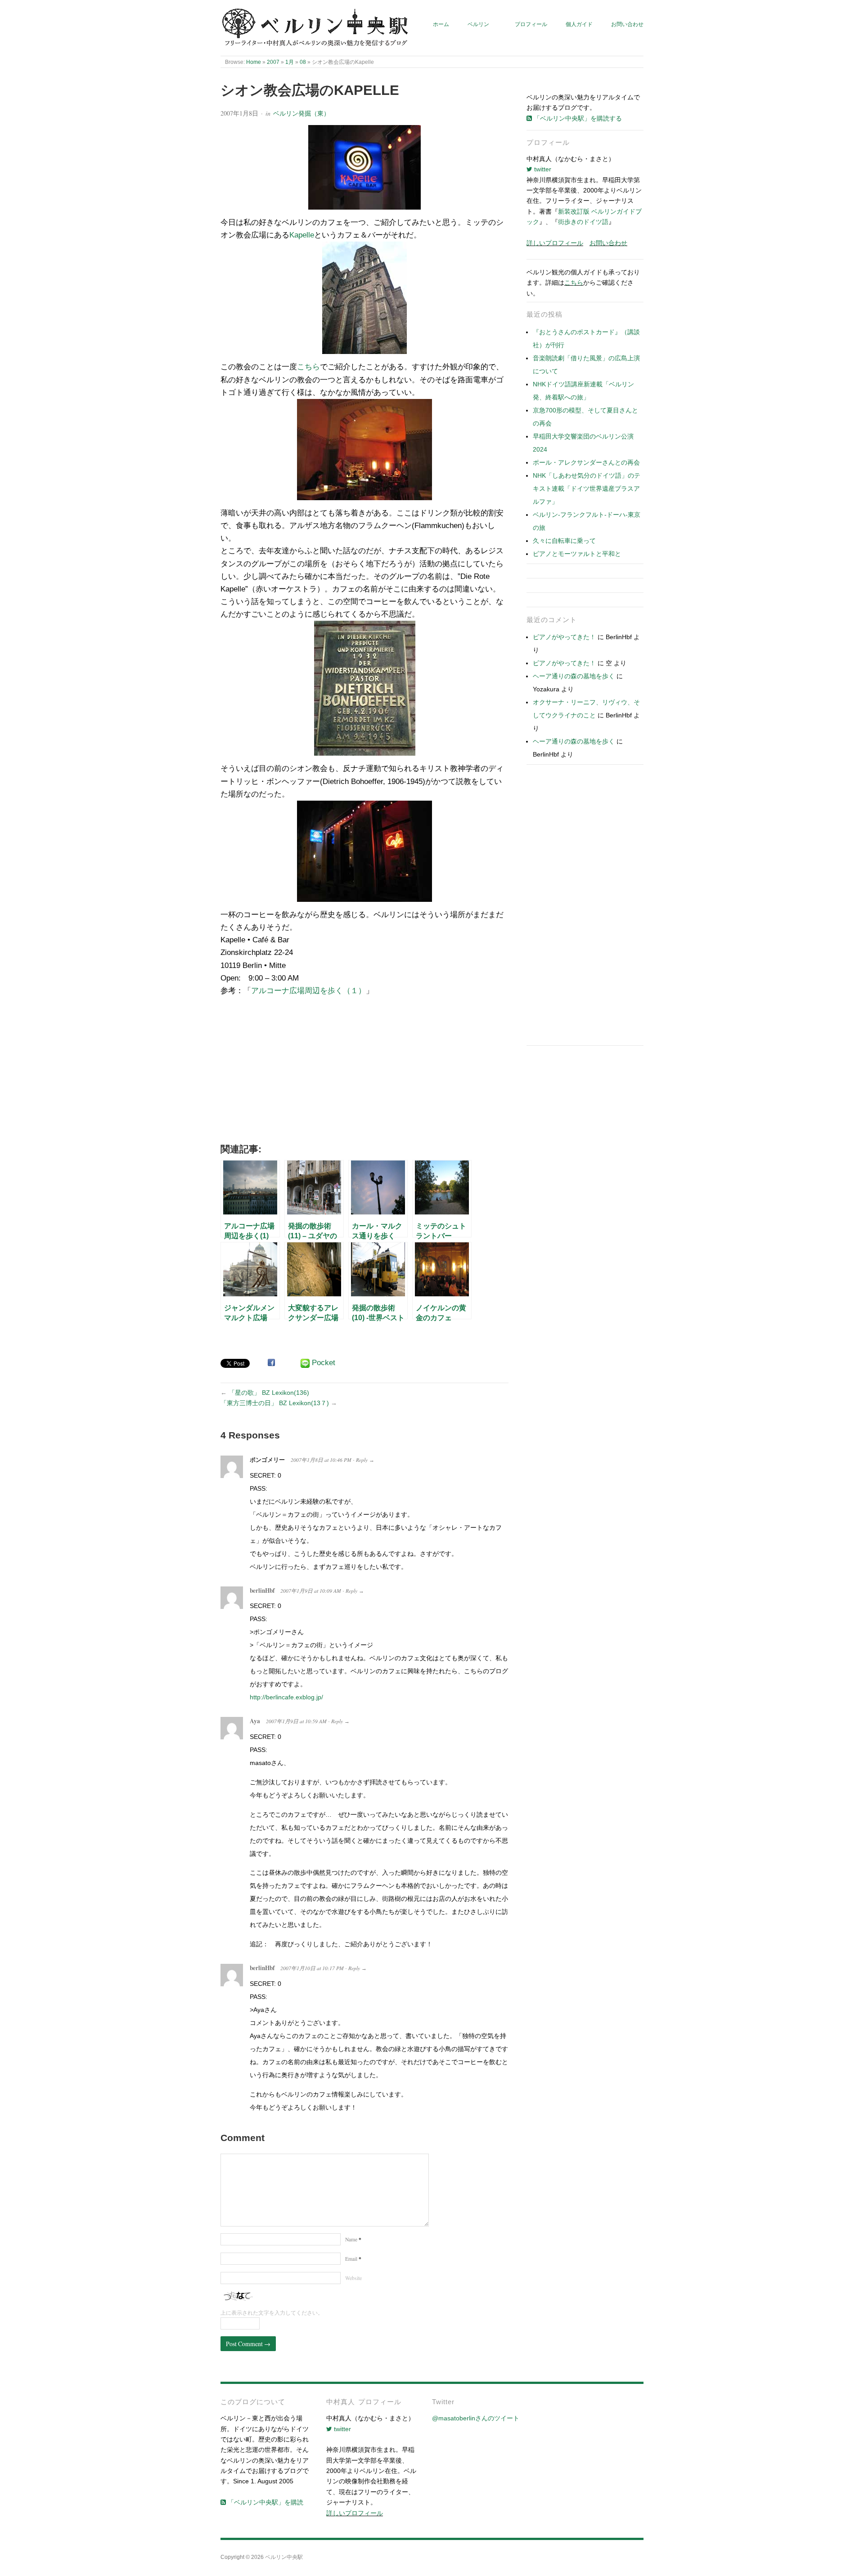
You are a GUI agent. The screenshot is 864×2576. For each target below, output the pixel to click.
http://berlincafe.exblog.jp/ (286, 1697)
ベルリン (478, 24)
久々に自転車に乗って (564, 541)
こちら (308, 367)
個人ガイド (579, 24)
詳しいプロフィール (555, 243)
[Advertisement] (364, 1073)
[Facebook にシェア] (271, 1362)
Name (353, 2239)
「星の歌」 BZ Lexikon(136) (269, 1393)
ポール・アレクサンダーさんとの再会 (586, 462)
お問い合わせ (627, 24)
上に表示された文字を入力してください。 (272, 2313)
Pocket (324, 1363)
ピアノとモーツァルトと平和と (577, 554)
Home (254, 62)
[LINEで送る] (305, 1363)
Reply (362, 1460)
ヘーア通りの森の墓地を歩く (574, 676)
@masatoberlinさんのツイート (476, 2418)
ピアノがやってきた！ (564, 637)
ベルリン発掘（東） (301, 113)
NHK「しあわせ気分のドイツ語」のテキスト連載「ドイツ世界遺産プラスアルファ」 (587, 488)
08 (303, 62)
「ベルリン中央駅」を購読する (577, 118)
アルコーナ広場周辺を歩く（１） (308, 991)
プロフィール (531, 24)
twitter (542, 169)
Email (353, 2259)
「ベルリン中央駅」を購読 (265, 2502)
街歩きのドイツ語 (583, 222)
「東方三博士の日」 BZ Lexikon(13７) (275, 1403)
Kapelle (302, 235)
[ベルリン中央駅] (316, 28)
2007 (273, 62)
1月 (290, 62)
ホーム (441, 24)
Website (353, 2278)
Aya (255, 1721)
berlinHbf (262, 1590)
